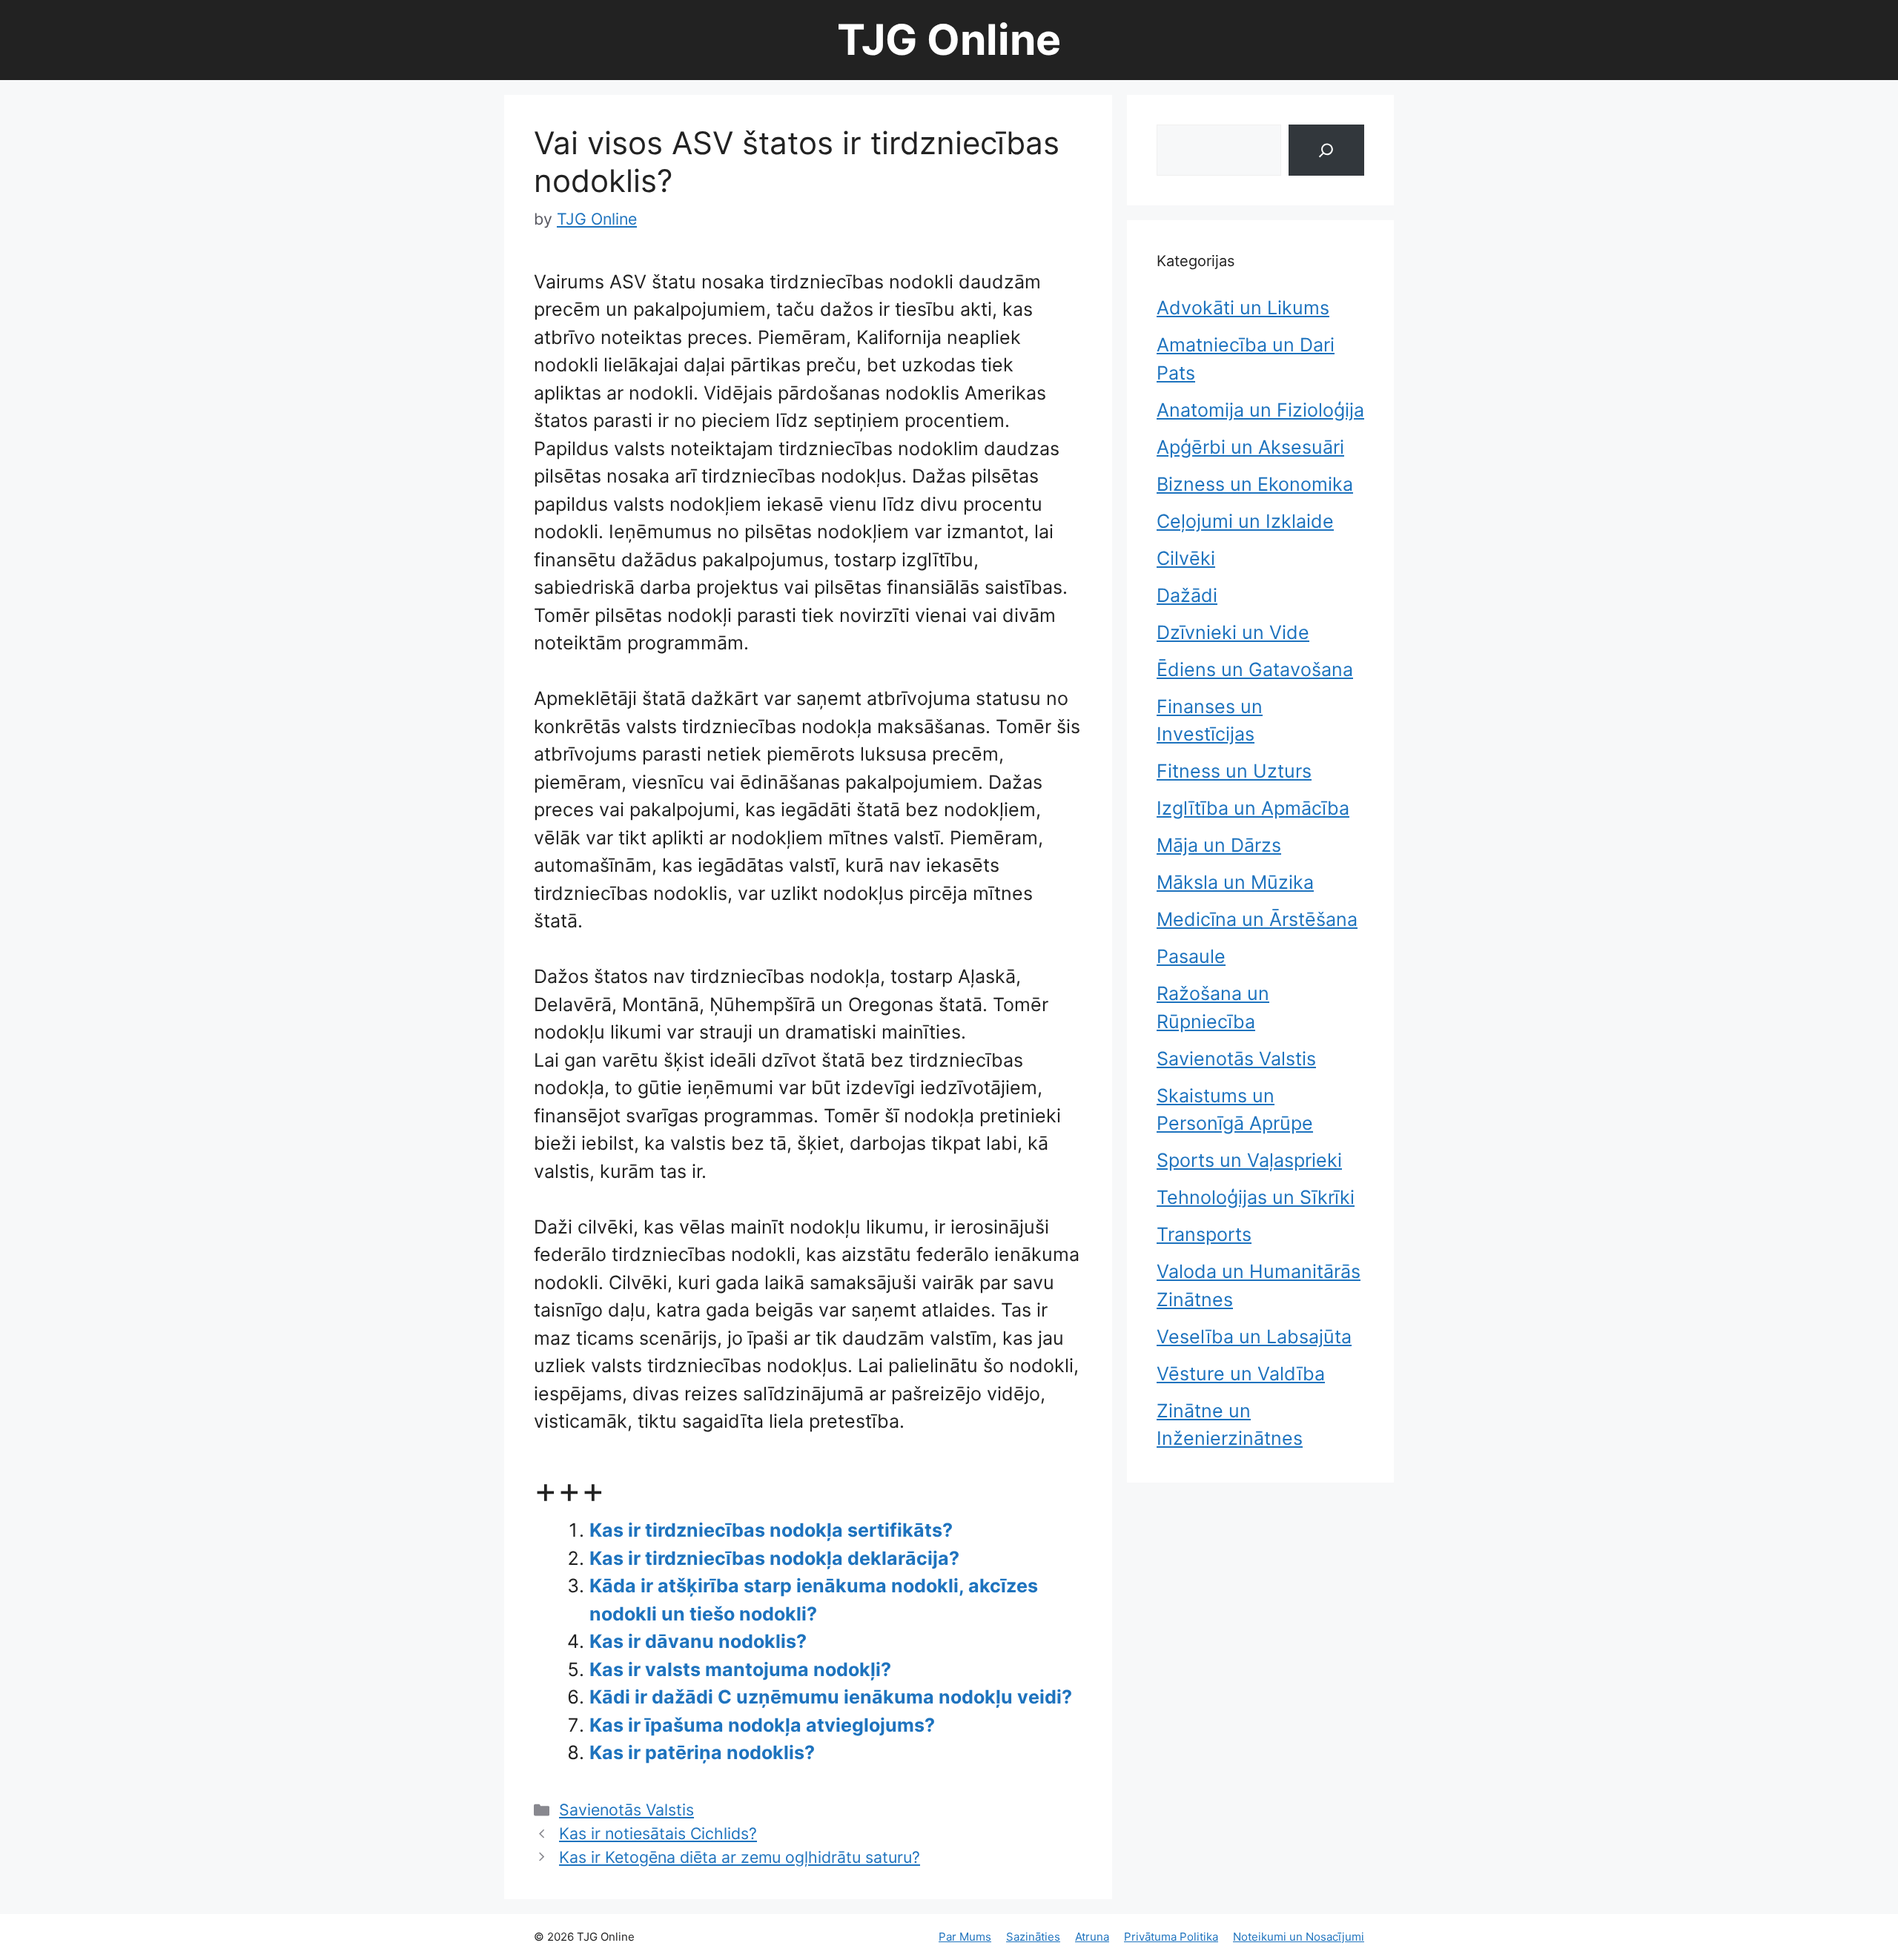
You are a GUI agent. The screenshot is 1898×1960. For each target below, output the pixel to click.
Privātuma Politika (1171, 1937)
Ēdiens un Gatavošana (1255, 669)
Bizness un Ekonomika (1255, 484)
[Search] (1326, 150)
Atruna (1092, 1937)
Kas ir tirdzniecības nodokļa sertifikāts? (771, 1530)
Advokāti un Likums (1243, 308)
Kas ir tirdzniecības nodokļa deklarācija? (774, 1558)
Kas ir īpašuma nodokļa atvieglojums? (762, 1725)
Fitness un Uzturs (1234, 771)
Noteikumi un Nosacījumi (1299, 1937)
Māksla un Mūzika (1235, 882)
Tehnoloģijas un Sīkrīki (1256, 1197)
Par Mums (965, 1937)
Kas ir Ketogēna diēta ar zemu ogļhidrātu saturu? (740, 1857)
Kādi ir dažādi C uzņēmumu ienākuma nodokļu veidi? (831, 1697)
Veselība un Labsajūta (1254, 1337)
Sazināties (1033, 1937)
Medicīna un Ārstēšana (1257, 919)
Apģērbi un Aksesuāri (1250, 447)
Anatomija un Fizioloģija (1260, 410)
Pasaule (1191, 956)
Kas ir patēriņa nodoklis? (702, 1752)
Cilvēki (1186, 558)
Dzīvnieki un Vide (1233, 632)
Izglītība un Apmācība (1253, 808)
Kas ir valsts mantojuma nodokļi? (740, 1669)
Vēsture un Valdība (1241, 1374)
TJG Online (949, 40)
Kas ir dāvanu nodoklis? (698, 1641)
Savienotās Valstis (626, 1810)
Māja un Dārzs (1219, 845)
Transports (1204, 1234)
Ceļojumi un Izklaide (1245, 521)
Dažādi (1187, 595)
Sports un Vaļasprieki (1249, 1160)
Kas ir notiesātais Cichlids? (658, 1833)
